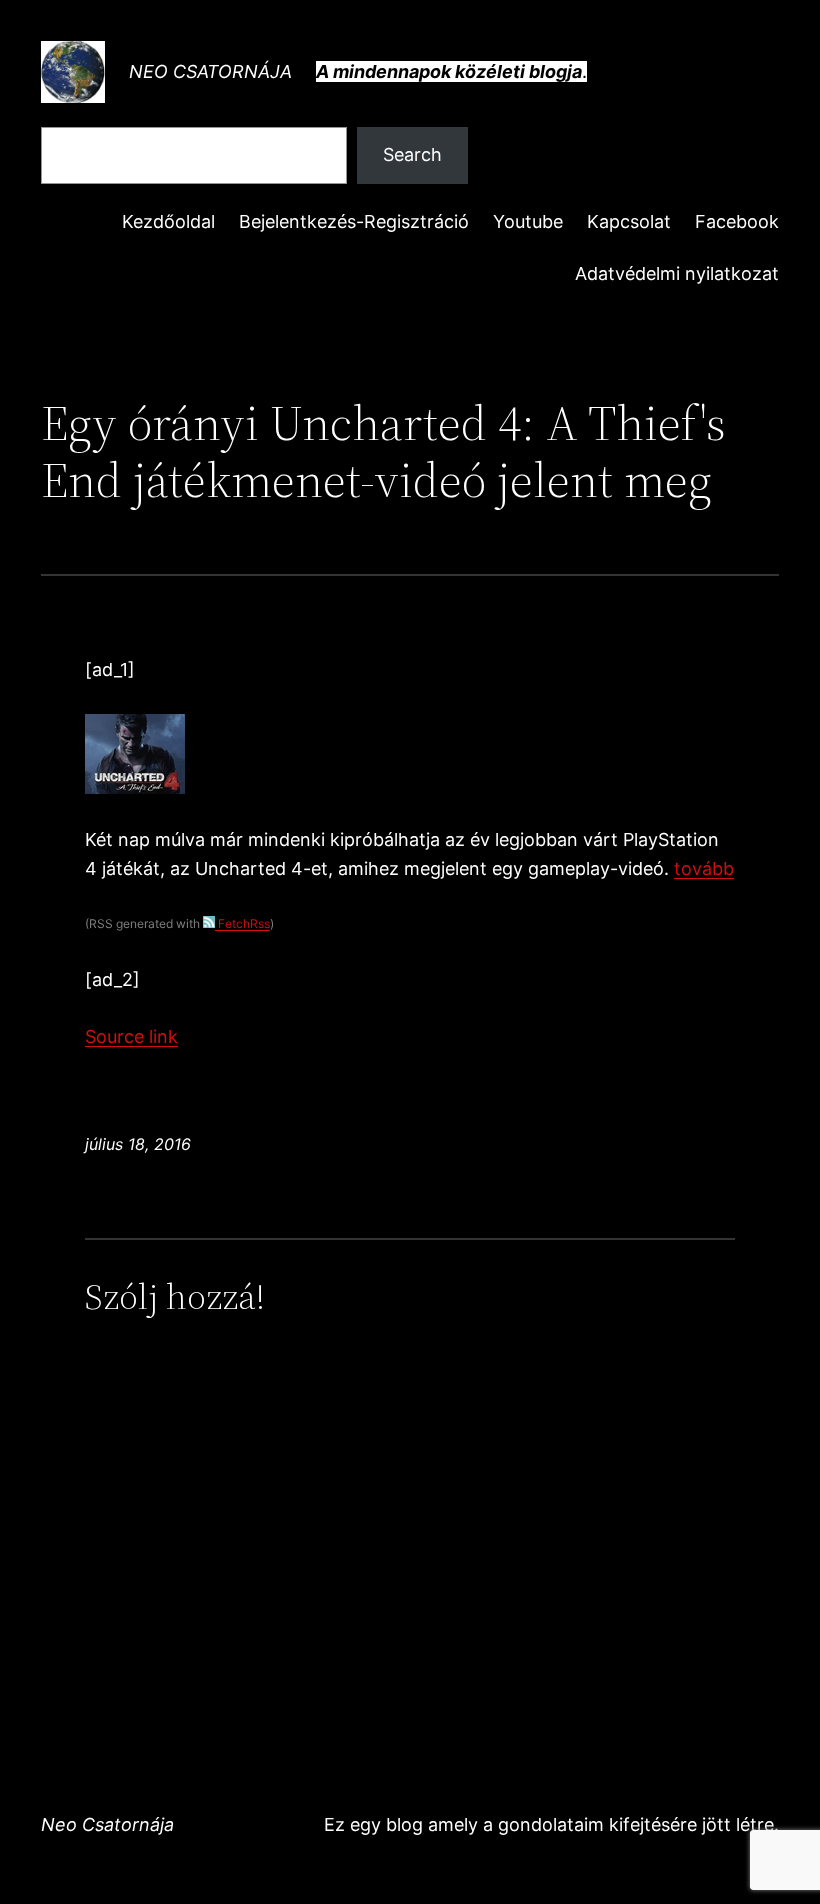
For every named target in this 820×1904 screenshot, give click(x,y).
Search (412, 154)
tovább (704, 868)
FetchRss (242, 923)
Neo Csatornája (210, 71)
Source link (131, 1036)
